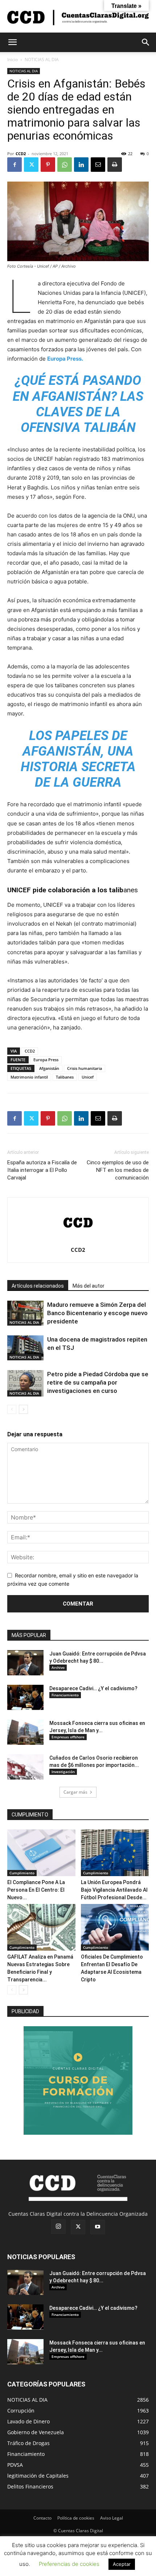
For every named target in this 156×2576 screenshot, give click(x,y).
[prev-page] (12, 1409)
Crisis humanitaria (85, 1068)
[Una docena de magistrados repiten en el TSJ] (25, 1348)
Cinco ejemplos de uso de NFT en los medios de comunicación (118, 1170)
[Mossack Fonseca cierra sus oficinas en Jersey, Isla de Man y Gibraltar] (25, 1732)
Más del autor (89, 1286)
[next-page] (23, 1409)
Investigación (63, 1772)
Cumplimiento (22, 1873)
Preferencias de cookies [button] (69, 2564)
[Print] (115, 165)
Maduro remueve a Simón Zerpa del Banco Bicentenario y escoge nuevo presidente (97, 1313)
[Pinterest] (48, 165)
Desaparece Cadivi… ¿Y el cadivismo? (93, 1688)
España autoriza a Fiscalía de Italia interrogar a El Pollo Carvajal (42, 1170)
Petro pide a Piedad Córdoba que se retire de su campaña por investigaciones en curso (98, 1382)
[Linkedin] (81, 165)
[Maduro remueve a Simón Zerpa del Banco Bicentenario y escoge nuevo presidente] (25, 1313)
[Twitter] (31, 165)
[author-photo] (78, 1240)
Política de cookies (76, 2518)
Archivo (58, 1667)
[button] (12, 42)
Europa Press (46, 1060)
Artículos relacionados (38, 1286)
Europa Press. (65, 359)
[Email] (98, 165)
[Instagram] (58, 2227)
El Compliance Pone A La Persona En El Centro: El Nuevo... (36, 1890)
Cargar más (75, 1792)
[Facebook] (15, 165)
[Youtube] (98, 2227)
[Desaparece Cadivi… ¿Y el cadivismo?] (25, 1697)
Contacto (42, 2518)
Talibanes (65, 1077)
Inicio (13, 59)
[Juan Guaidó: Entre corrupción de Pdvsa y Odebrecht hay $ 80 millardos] (25, 1663)
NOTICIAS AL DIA (42, 59)
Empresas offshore (68, 1737)
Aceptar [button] (122, 2564)
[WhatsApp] (65, 165)
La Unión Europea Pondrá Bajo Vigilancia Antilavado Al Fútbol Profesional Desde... (114, 1890)
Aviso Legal (112, 2518)
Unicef (88, 1077)
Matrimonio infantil (29, 1077)
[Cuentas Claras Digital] (78, 17)
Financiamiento (65, 1695)
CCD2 (21, 154)
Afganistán (49, 1068)
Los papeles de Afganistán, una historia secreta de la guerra (78, 759)
